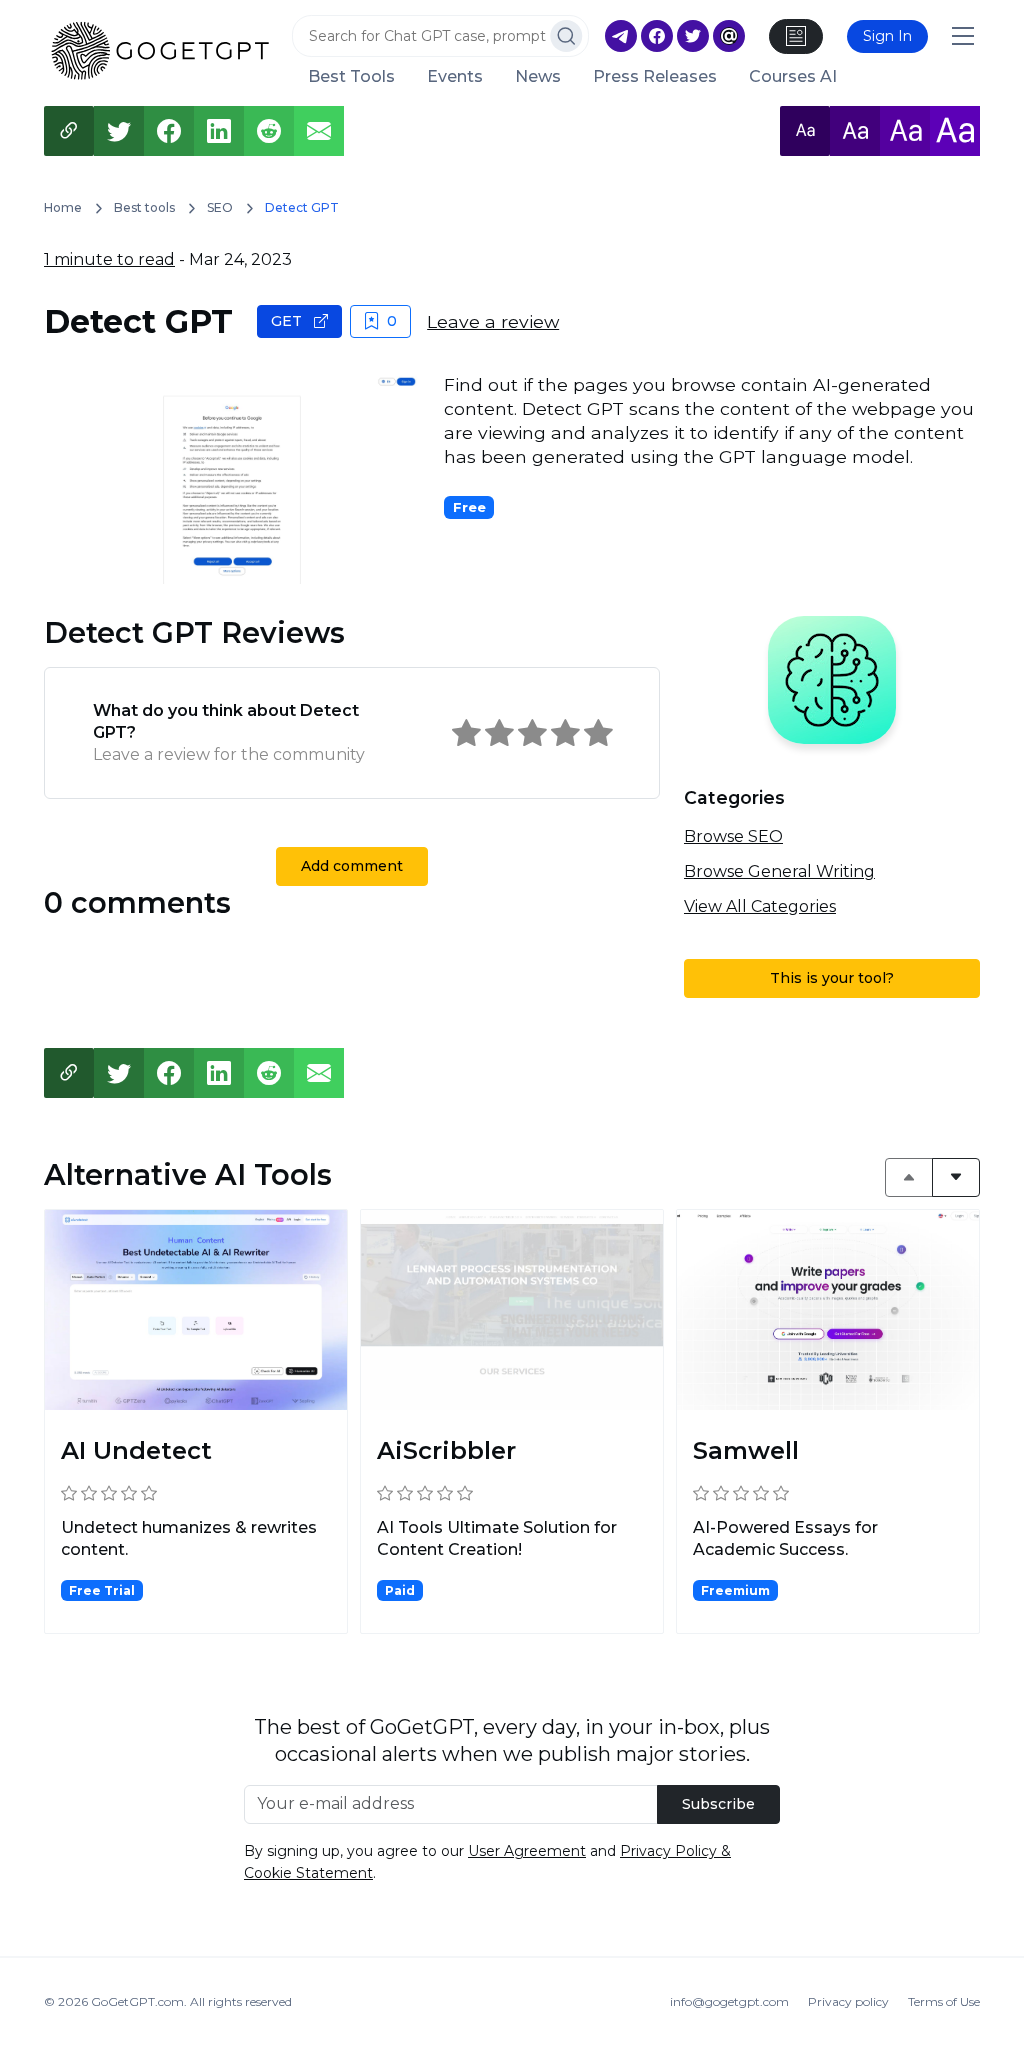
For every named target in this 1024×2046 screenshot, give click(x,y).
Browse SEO (733, 836)
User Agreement (527, 1851)
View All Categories (760, 906)
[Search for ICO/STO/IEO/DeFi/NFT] (566, 36)
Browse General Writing (779, 871)
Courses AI (793, 77)
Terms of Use (944, 2001)
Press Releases (655, 77)
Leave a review (493, 321)
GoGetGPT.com (137, 2001)
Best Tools (351, 77)
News (538, 77)
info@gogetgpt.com (729, 2001)
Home (63, 207)
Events (455, 77)
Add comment (352, 866)
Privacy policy (848, 2001)
